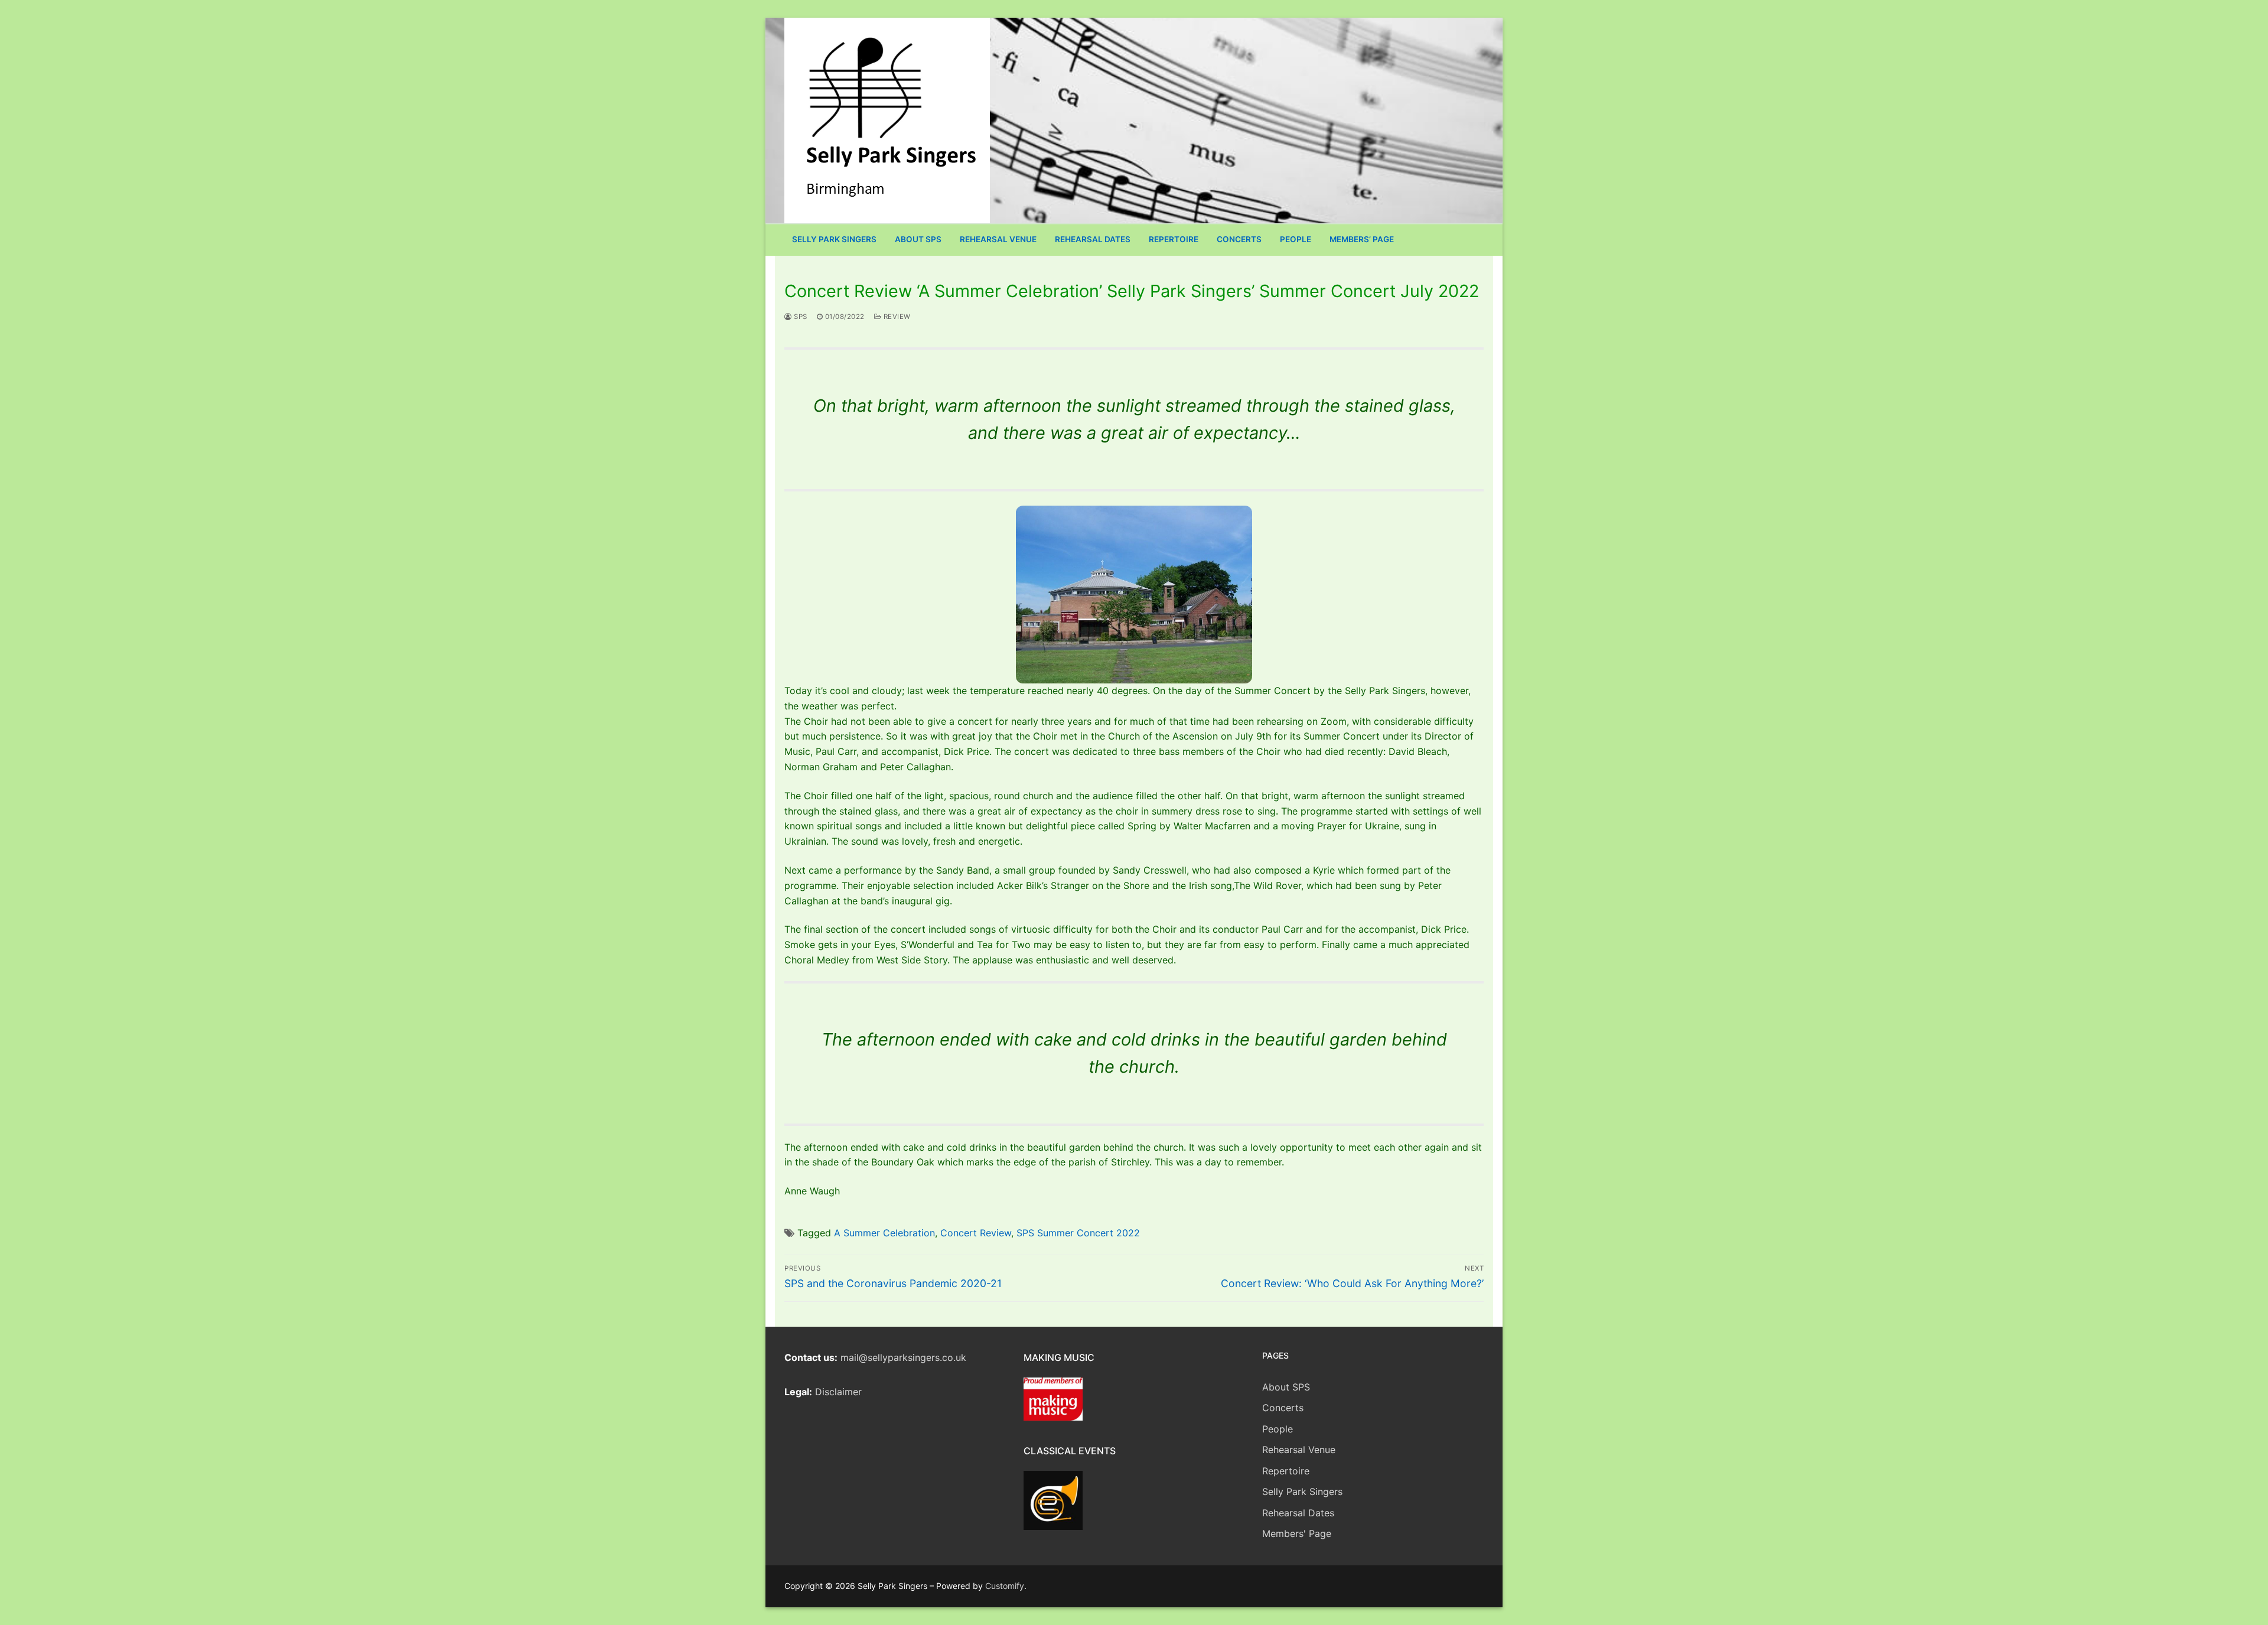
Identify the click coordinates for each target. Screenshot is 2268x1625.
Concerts (1283, 1408)
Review (896, 317)
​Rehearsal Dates (1298, 1513)
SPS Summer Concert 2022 (1078, 1233)
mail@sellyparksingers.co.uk (903, 1357)
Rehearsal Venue (1299, 1450)
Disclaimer (838, 1392)
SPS (800, 317)
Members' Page (1297, 1533)
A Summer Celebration (884, 1233)
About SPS (1286, 1387)
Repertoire (1286, 1471)
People (1278, 1429)
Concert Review (976, 1233)
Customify (1005, 1586)
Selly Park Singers (1302, 1492)
